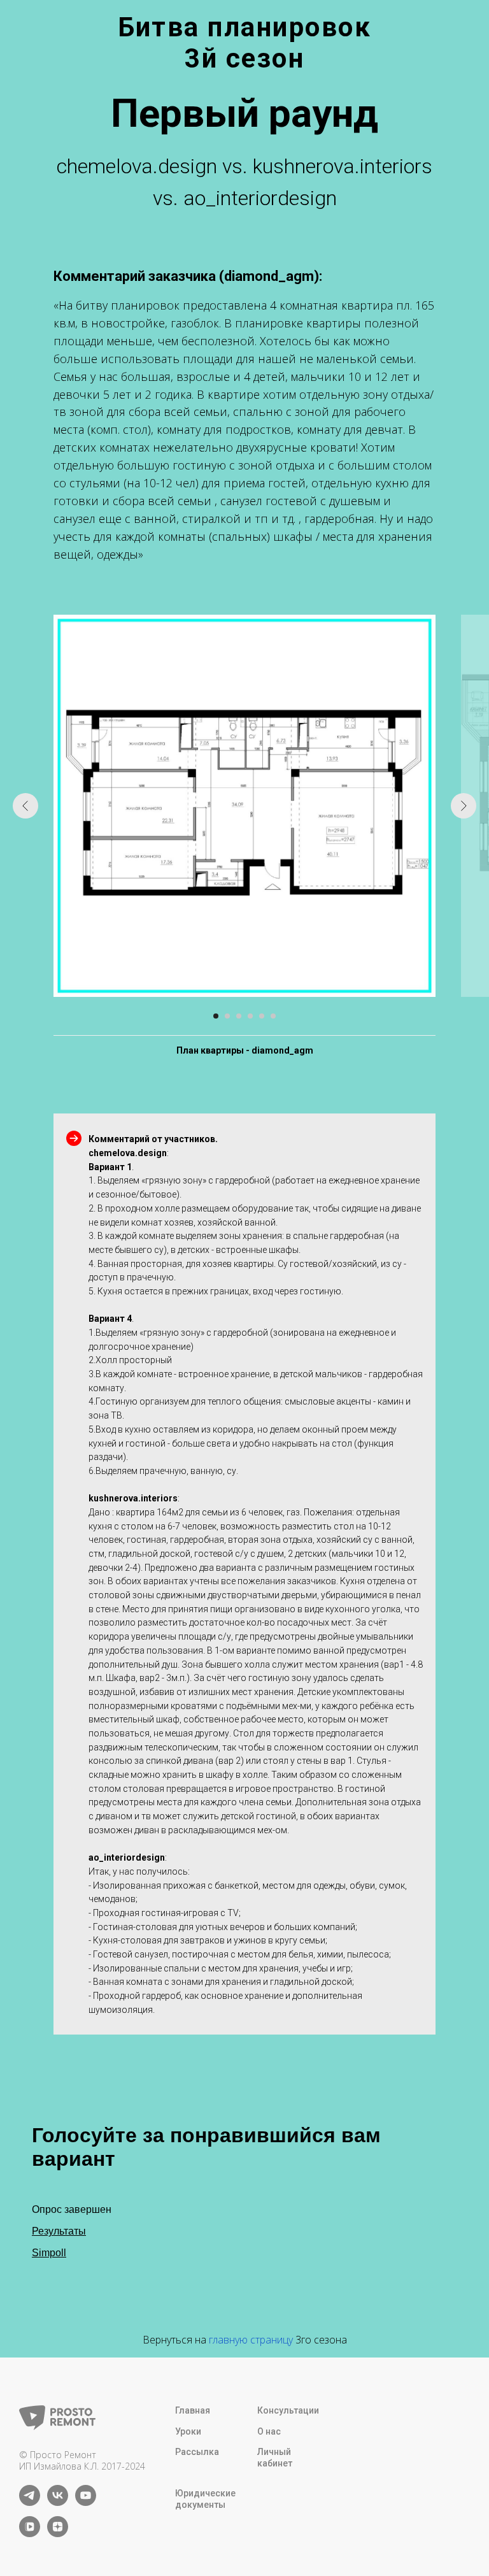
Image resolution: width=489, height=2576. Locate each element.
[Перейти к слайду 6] (273, 1016)
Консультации (288, 2410)
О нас (269, 2431)
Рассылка (197, 2452)
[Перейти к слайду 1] (216, 1016)
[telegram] (30, 2502)
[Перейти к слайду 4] (250, 1016)
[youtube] (86, 2502)
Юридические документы (205, 2499)
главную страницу (251, 2340)
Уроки (188, 2431)
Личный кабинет (275, 2458)
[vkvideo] (30, 2534)
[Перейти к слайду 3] (239, 1016)
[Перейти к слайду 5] (262, 1016)
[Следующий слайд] (464, 806)
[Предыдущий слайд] (25, 806)
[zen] (58, 2534)
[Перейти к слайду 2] (227, 1016)
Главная (193, 2410)
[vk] (58, 2502)
